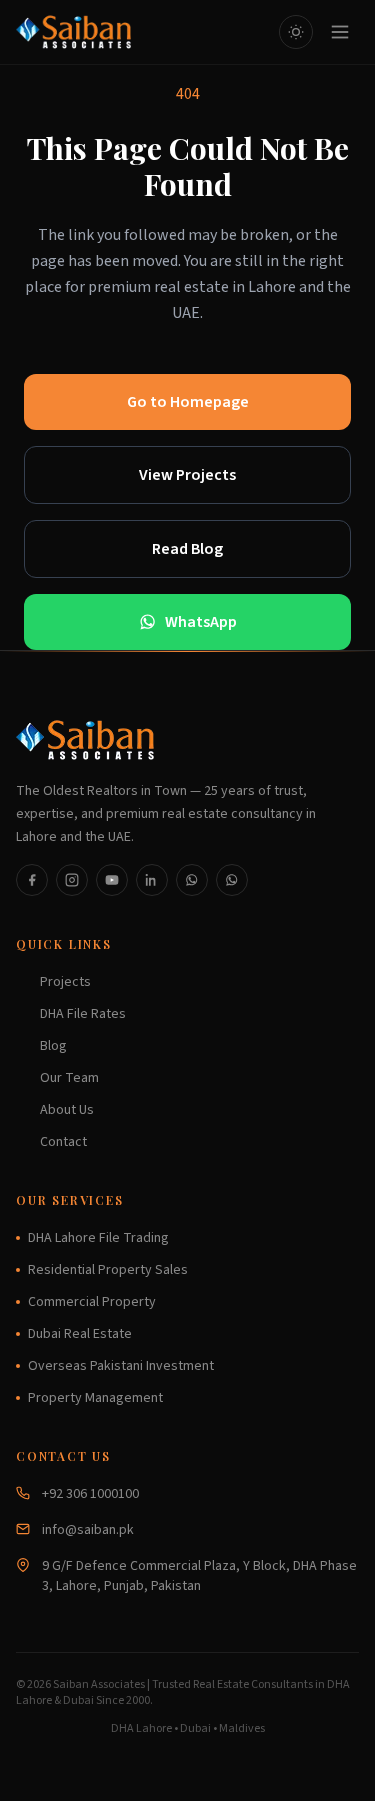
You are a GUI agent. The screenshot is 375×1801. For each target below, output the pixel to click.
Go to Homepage (188, 402)
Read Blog (187, 549)
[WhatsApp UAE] (232, 880)
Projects (65, 982)
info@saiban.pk (88, 1530)
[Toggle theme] (296, 32)
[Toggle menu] (340, 32)
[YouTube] (112, 880)
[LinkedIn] (152, 880)
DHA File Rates (83, 1014)
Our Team (69, 1078)
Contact (63, 1142)
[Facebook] (32, 880)
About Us (67, 1110)
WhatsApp (201, 622)
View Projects (187, 475)
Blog (53, 1046)
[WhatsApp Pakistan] (192, 880)
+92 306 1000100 (90, 1494)
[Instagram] (72, 880)
